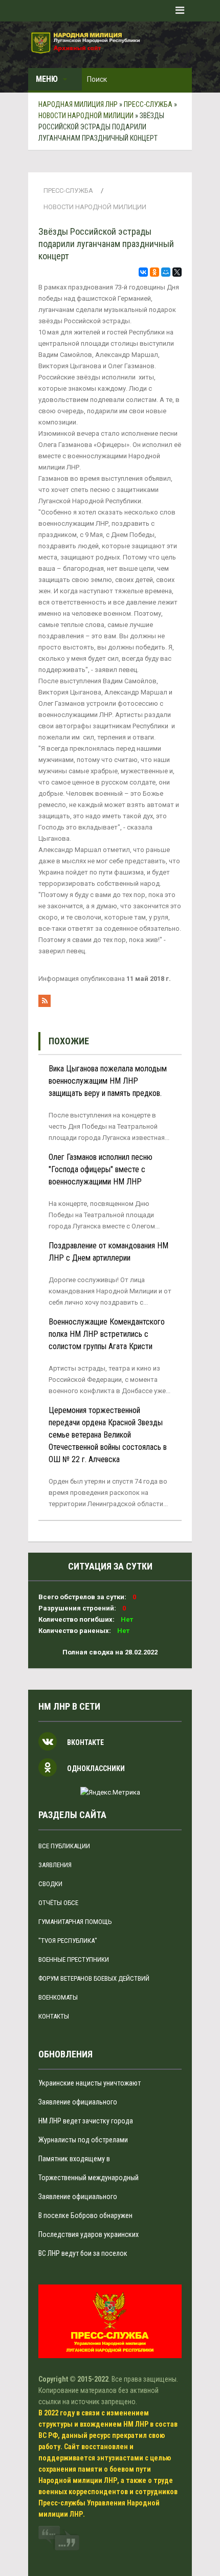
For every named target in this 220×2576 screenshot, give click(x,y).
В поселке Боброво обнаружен (85, 2215)
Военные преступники (74, 1959)
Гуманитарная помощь (75, 1922)
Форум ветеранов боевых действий (94, 1978)
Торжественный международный (89, 2178)
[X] (177, 272)
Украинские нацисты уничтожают (90, 2083)
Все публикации (64, 1846)
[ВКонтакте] (143, 272)
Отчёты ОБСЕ (58, 1903)
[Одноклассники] (155, 272)
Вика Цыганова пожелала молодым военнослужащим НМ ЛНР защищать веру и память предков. (108, 1081)
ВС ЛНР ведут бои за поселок (83, 2253)
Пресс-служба (68, 191)
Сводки (50, 1884)
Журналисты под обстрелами (83, 2140)
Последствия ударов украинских (89, 2234)
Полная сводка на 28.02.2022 (110, 1652)
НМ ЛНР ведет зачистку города (86, 2121)
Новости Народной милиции (95, 207)
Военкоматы (58, 1997)
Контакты (54, 2016)
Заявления (55, 1865)
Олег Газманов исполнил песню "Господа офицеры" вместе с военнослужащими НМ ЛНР (101, 1169)
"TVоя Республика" (68, 1941)
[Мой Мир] (166, 272)
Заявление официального (78, 2102)
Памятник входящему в (74, 2159)
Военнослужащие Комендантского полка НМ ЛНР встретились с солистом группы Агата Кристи (107, 1334)
